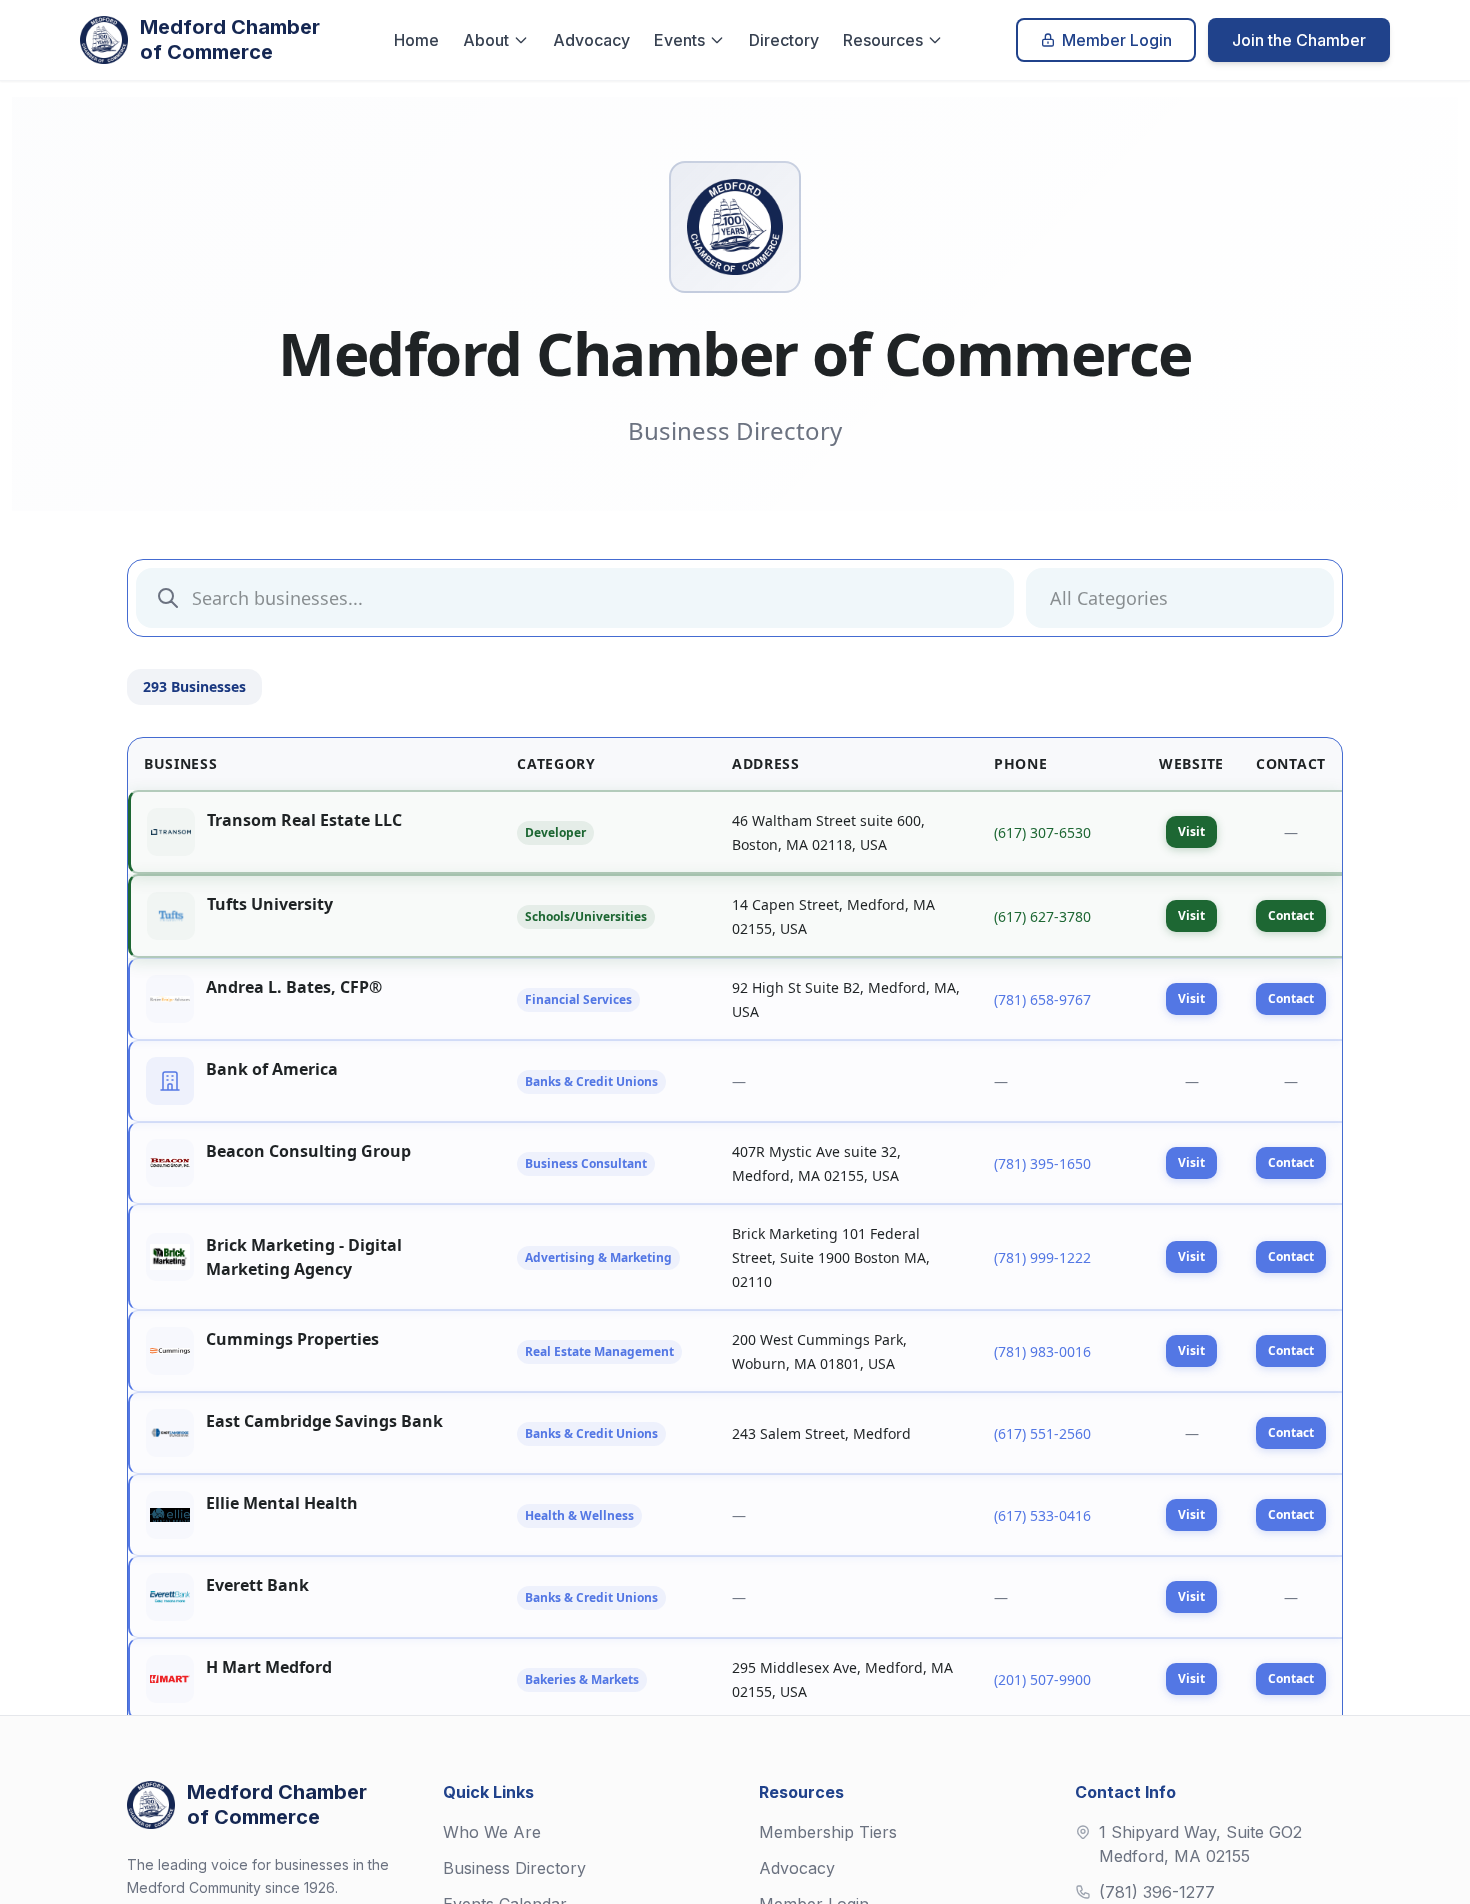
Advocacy (591, 40)
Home (416, 40)
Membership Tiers (828, 1832)
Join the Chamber (1299, 40)
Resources (883, 40)
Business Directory (514, 1868)
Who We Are (492, 1832)
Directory (784, 40)
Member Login (1117, 40)
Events (679, 40)
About (486, 40)
